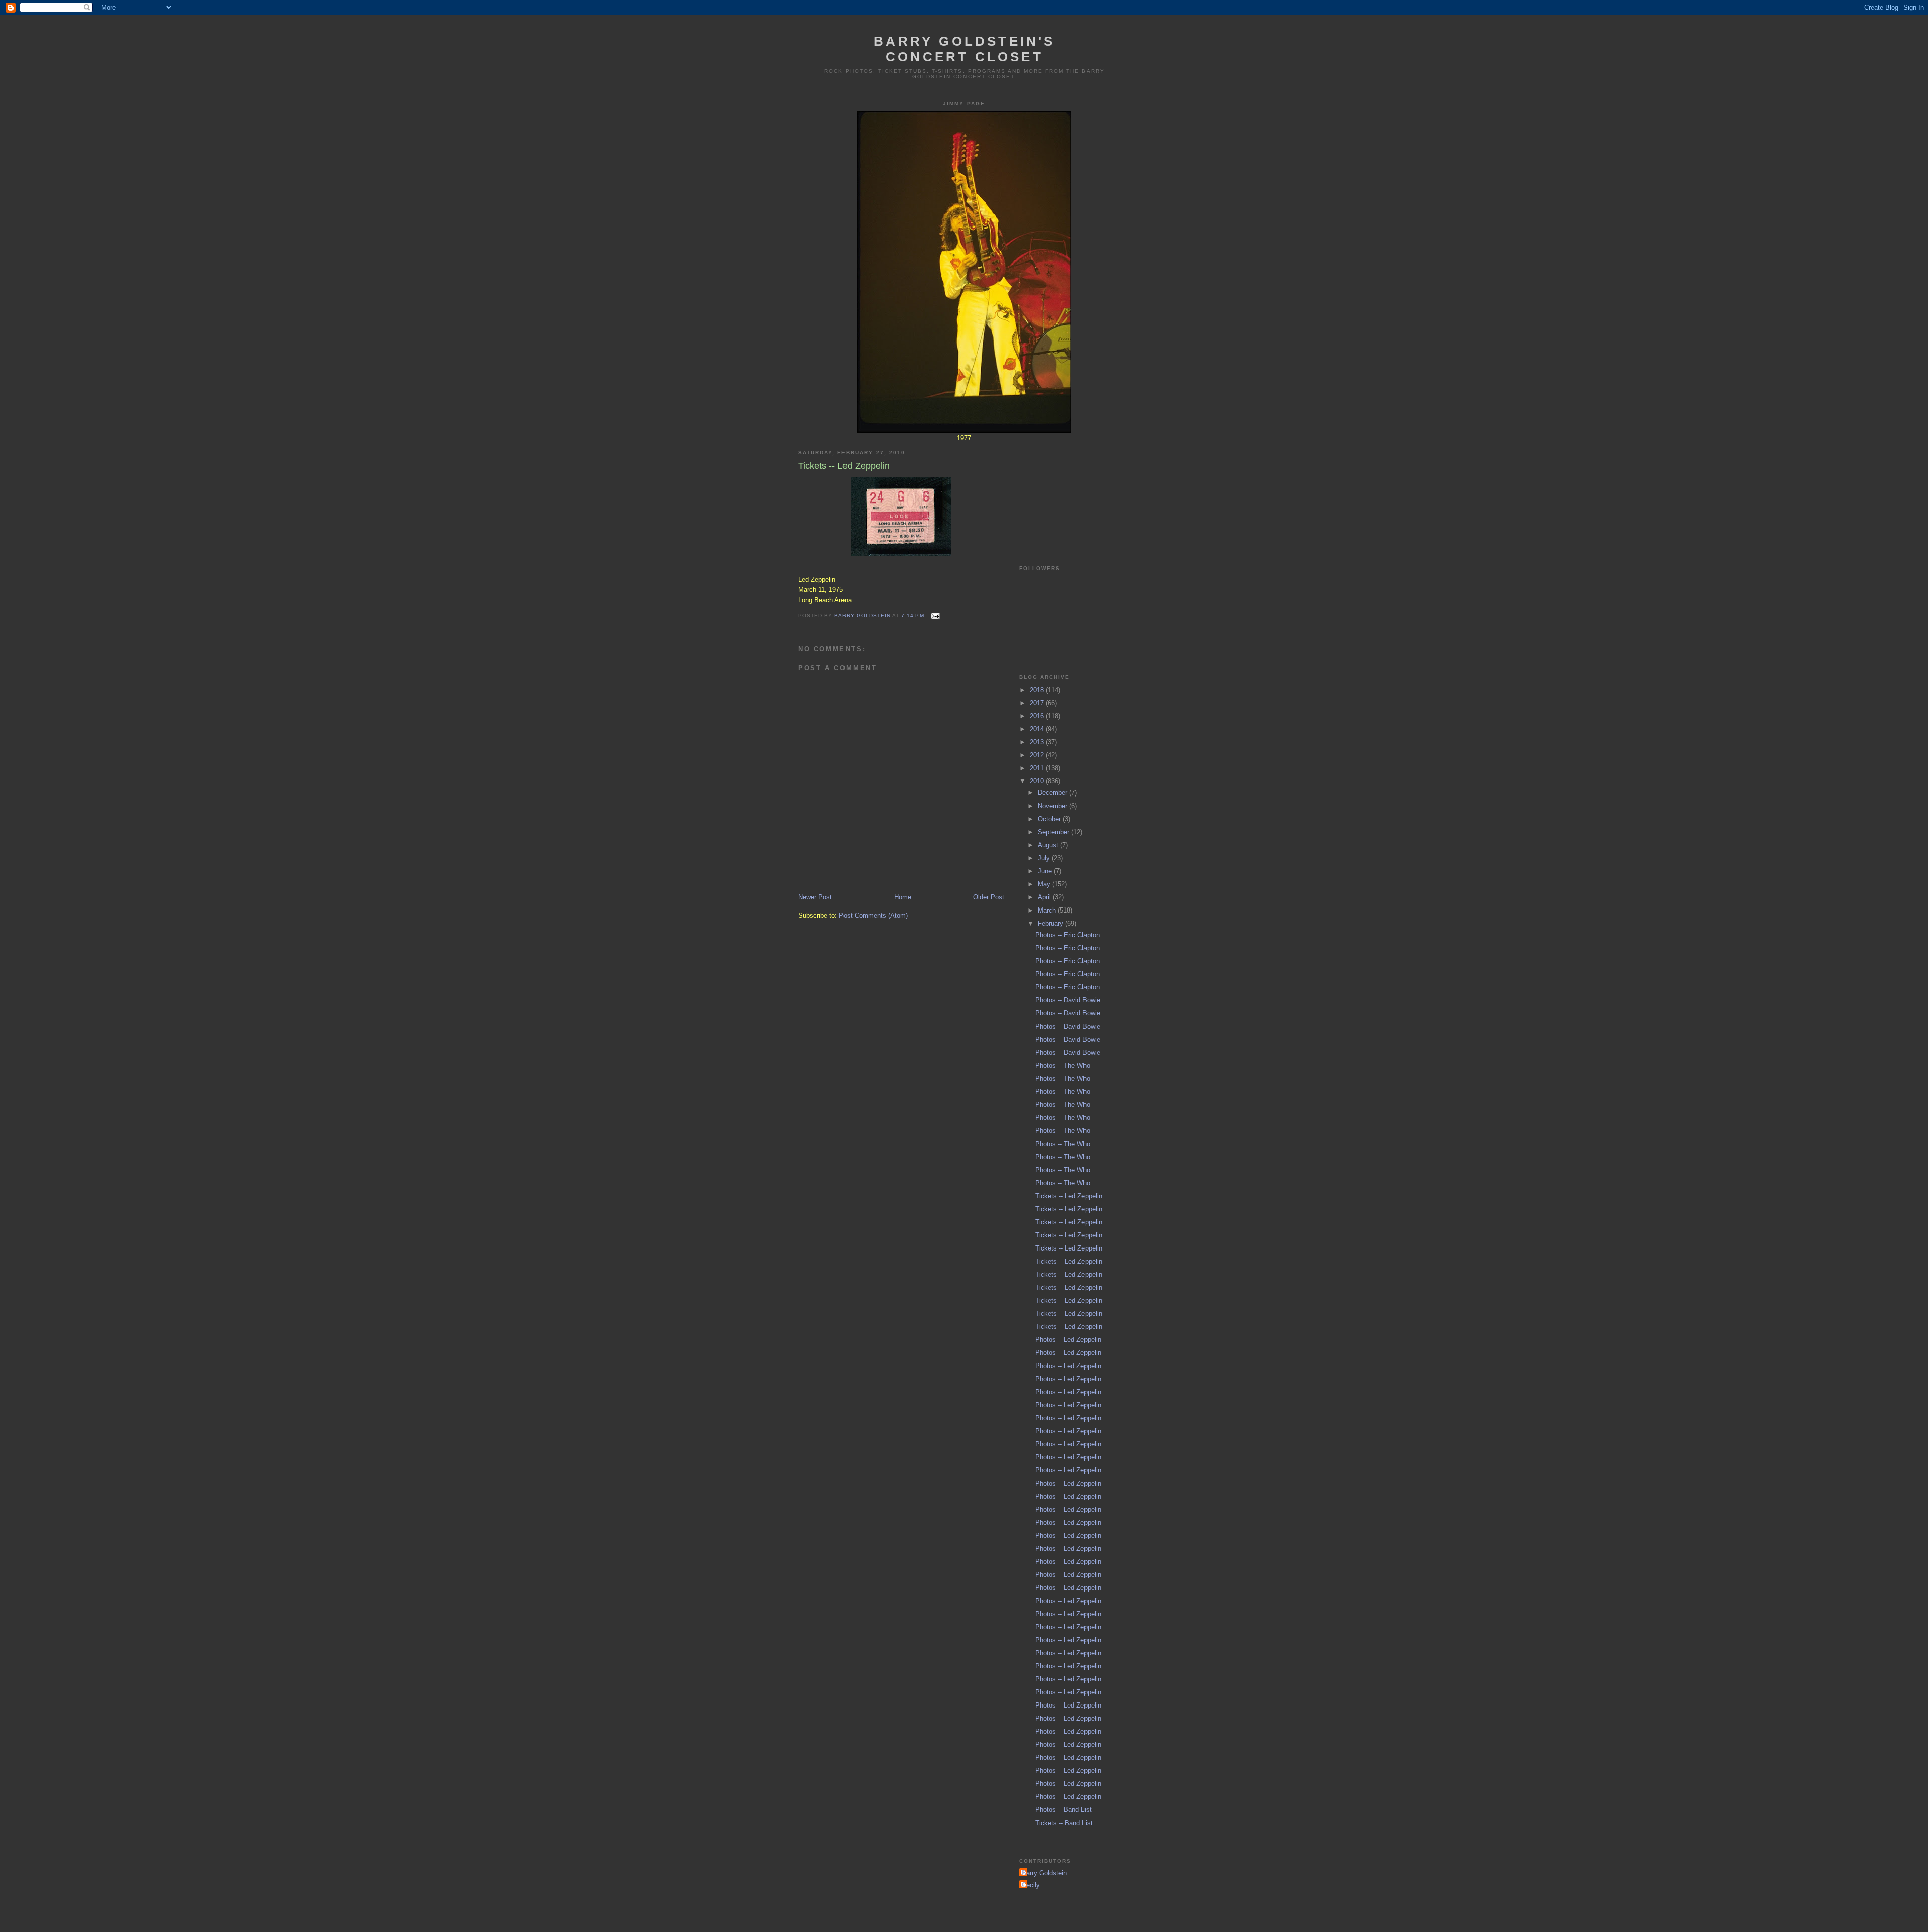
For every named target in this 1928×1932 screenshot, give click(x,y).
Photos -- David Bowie (1068, 1000)
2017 (1038, 703)
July (1045, 858)
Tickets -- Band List (1064, 1823)
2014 (1038, 729)
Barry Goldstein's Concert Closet (964, 49)
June (1046, 871)
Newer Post (815, 897)
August (1049, 845)
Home (903, 897)
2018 (1038, 690)
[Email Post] (935, 615)
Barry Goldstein (1044, 1873)
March (1048, 910)
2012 (1038, 755)
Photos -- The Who (1063, 1065)
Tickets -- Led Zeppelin (1069, 1196)
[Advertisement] (1069, 492)
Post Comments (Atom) (873, 915)
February (1052, 923)
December (1054, 793)
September (1055, 832)
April (1045, 897)
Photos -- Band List (1063, 1810)
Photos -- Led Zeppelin (1068, 1340)
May (1045, 884)
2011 (1038, 768)
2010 (1038, 781)
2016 (1038, 716)
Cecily (1031, 1885)
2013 (1038, 742)
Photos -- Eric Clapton (1067, 935)
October (1050, 819)
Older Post (989, 897)
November (1054, 806)
